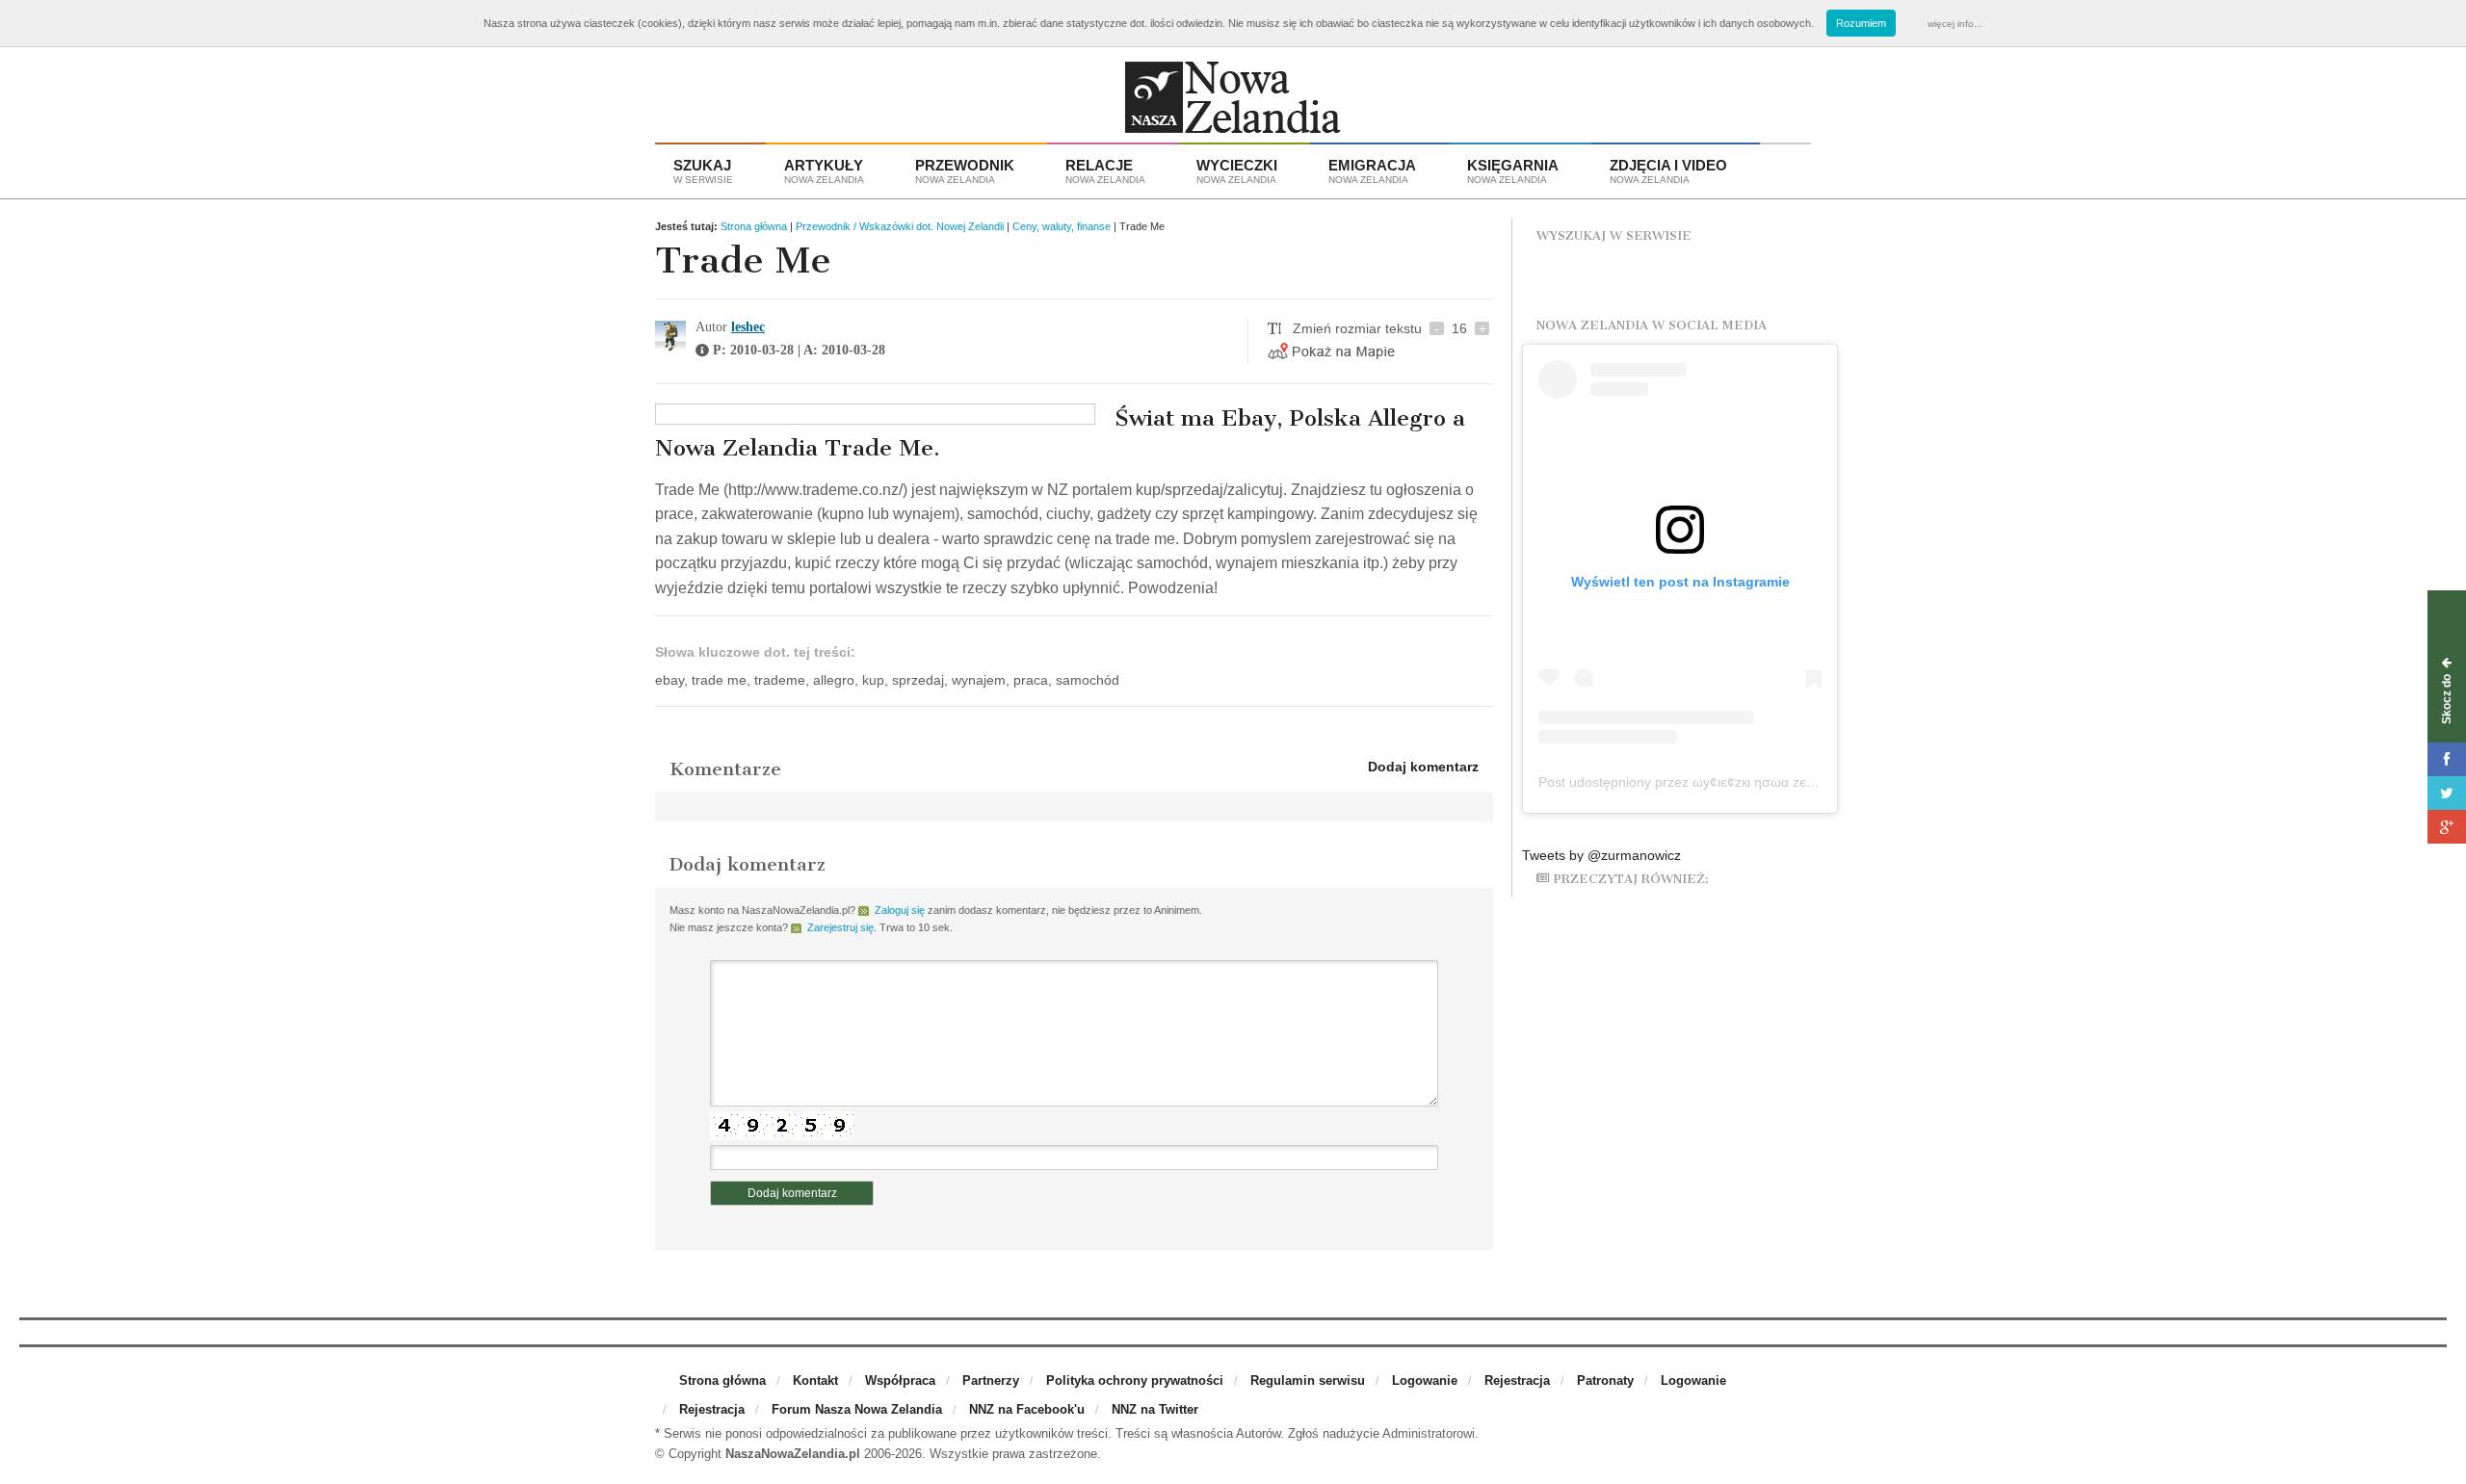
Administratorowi (1429, 1433)
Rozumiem (1861, 23)
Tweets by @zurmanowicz (1601, 855)
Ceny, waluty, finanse (1062, 226)
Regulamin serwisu (1308, 1380)
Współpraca (900, 1380)
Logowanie (1425, 1380)
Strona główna (754, 226)
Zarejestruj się (840, 927)
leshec (748, 327)
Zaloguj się (900, 910)
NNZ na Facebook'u (1027, 1409)
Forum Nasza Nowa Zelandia (857, 1409)
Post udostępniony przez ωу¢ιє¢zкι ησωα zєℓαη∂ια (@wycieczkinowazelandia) (1775, 782)
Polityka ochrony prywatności (1135, 1380)
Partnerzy (991, 1380)
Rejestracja (1517, 1380)
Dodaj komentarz (1423, 767)
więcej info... (1955, 24)
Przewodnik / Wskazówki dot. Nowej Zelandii (900, 226)
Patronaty (1605, 1380)
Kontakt (815, 1380)
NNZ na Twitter (1155, 1409)
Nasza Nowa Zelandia (1233, 102)
